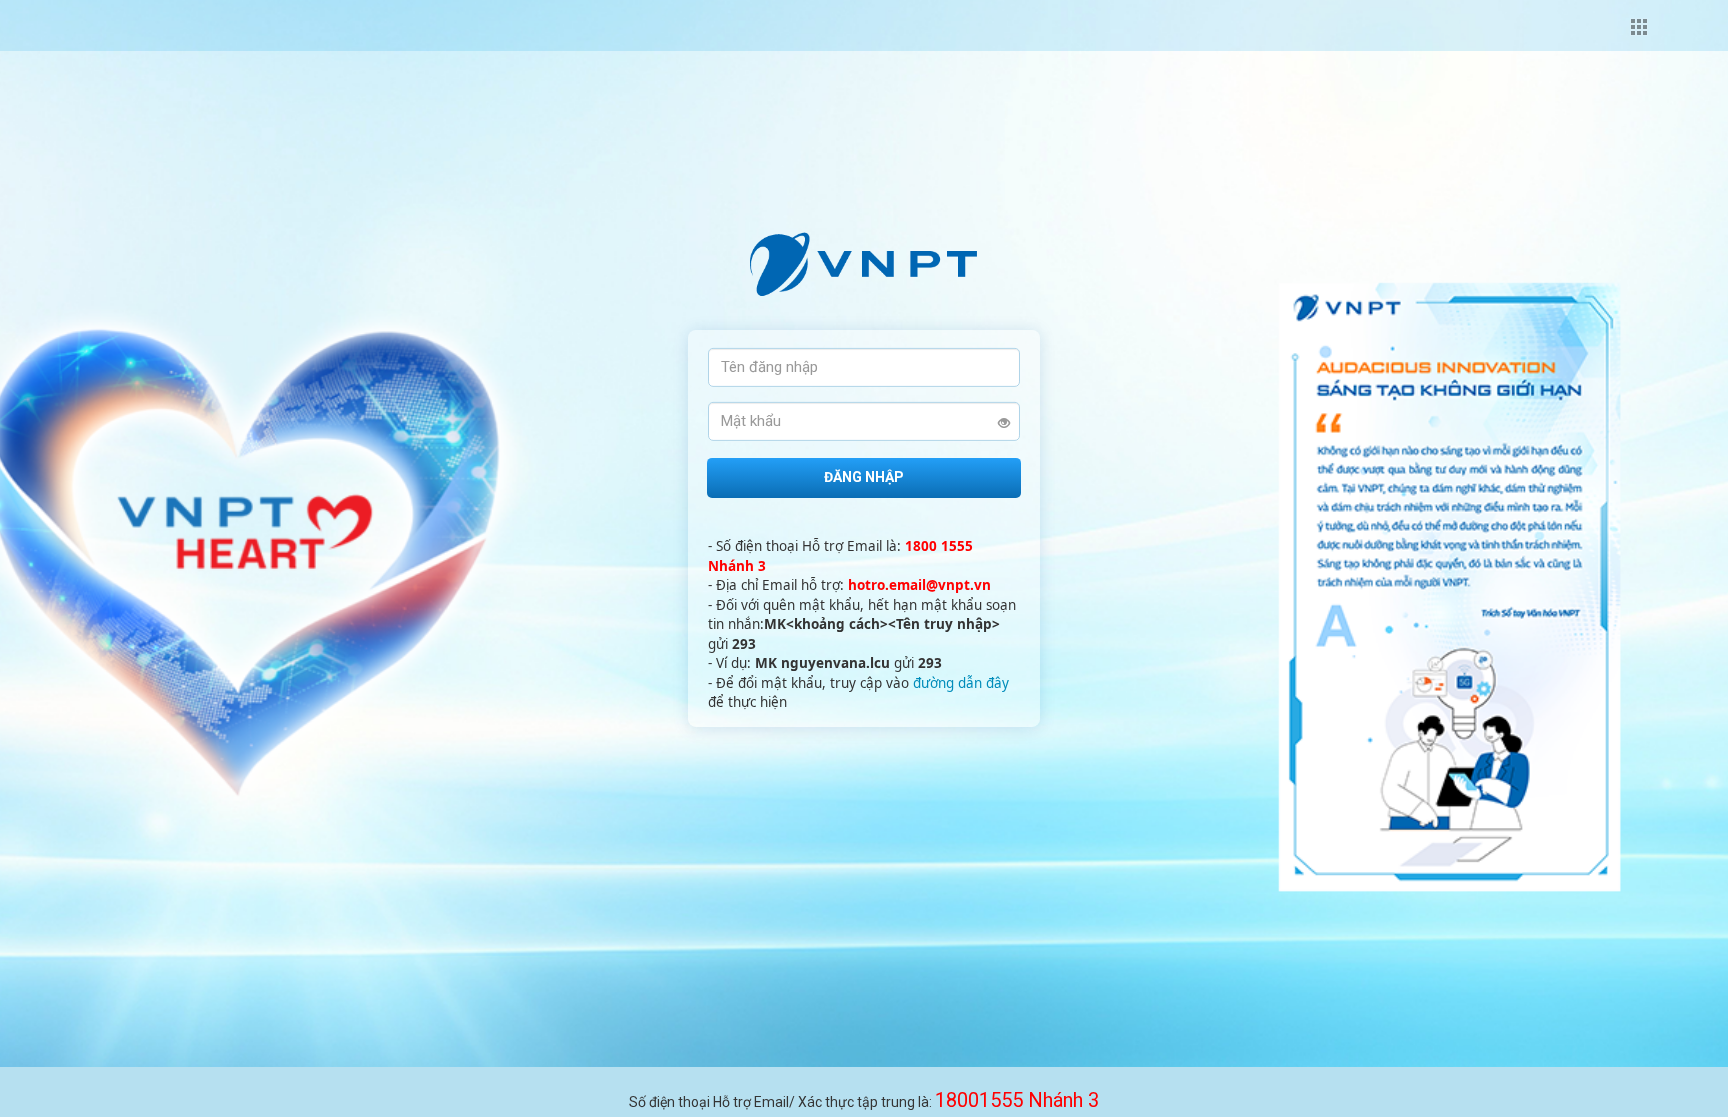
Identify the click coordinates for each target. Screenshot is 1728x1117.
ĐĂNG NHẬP (864, 477)
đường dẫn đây (961, 683)
